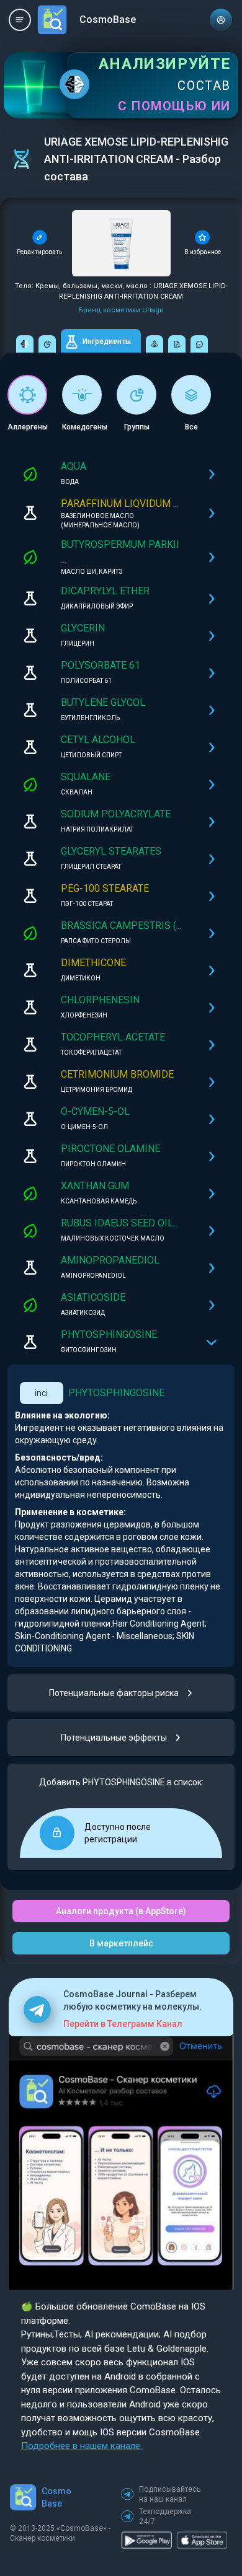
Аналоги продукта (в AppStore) (121, 1911)
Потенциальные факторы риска (114, 1693)
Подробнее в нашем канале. (82, 2446)
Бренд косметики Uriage (121, 310)
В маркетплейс (121, 1943)
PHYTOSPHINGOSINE (116, 1393)
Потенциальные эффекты (114, 1738)
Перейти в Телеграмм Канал (123, 2024)
